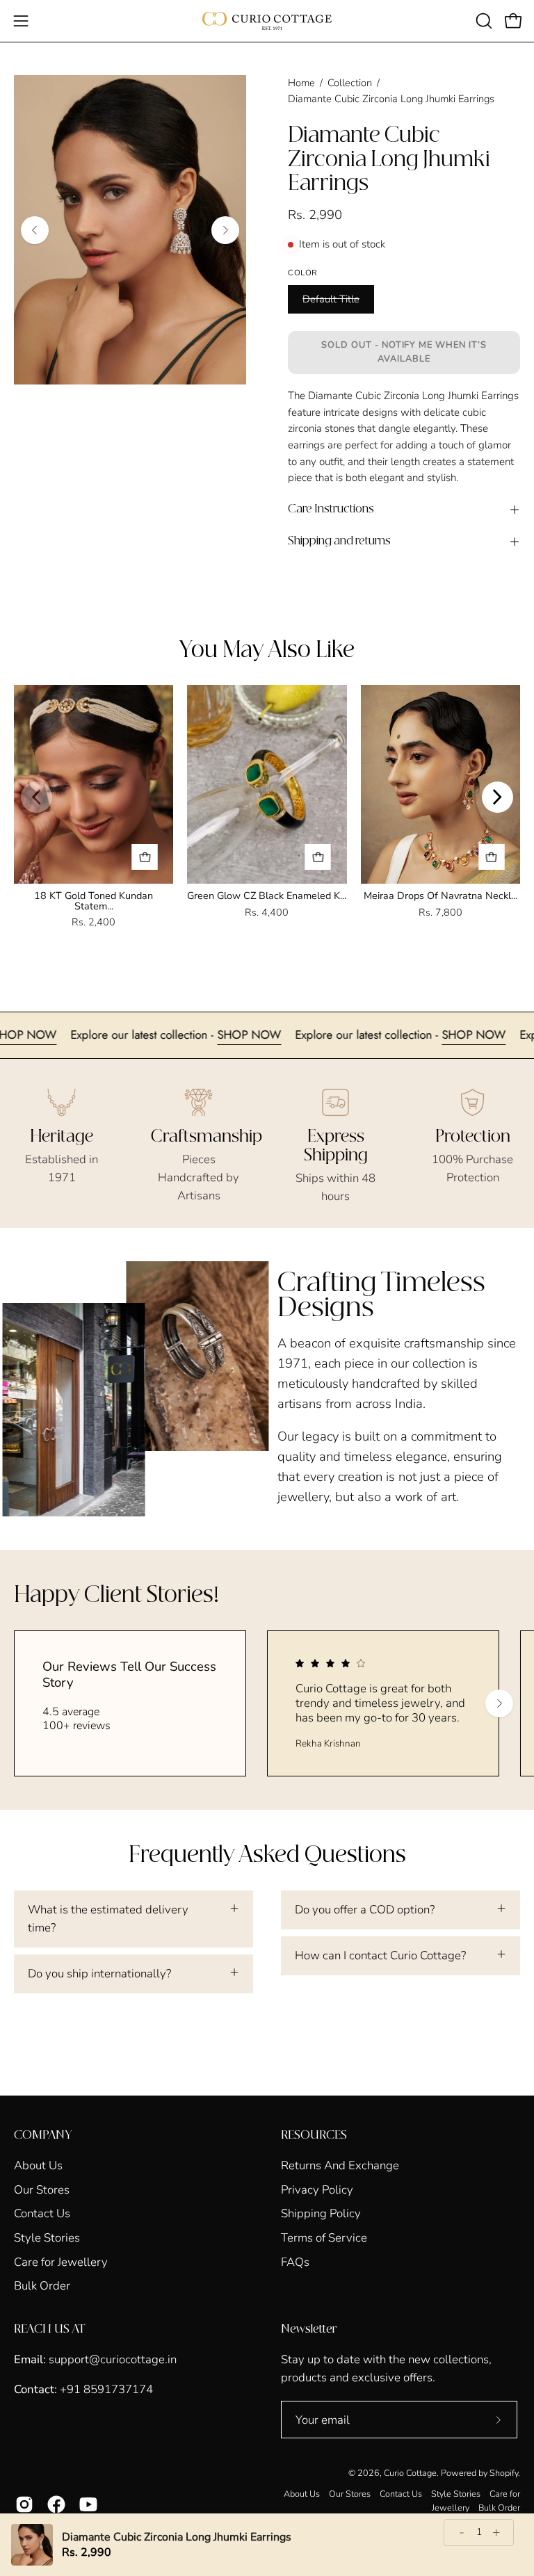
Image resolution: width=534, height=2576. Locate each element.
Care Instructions (331, 509)
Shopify (504, 2473)
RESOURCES (314, 2135)
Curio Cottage (410, 2473)
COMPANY (43, 2135)
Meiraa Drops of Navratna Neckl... (440, 896)
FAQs (295, 2261)
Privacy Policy (317, 2189)
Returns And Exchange (340, 2165)
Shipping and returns (339, 541)
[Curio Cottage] (267, 21)
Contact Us (42, 2213)
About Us (38, 2165)
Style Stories (47, 2238)
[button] (483, 21)
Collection (350, 83)
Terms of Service (324, 2238)
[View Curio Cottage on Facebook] (56, 2504)
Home (301, 83)
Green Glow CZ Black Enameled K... (267, 896)
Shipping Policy (321, 2213)
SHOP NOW (70, 1035)
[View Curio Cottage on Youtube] (88, 2504)
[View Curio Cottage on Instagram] (24, 2504)
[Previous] (35, 230)
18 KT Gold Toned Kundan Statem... (94, 900)
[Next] (225, 230)
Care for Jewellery (61, 2261)
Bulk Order (42, 2286)
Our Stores (42, 2189)
